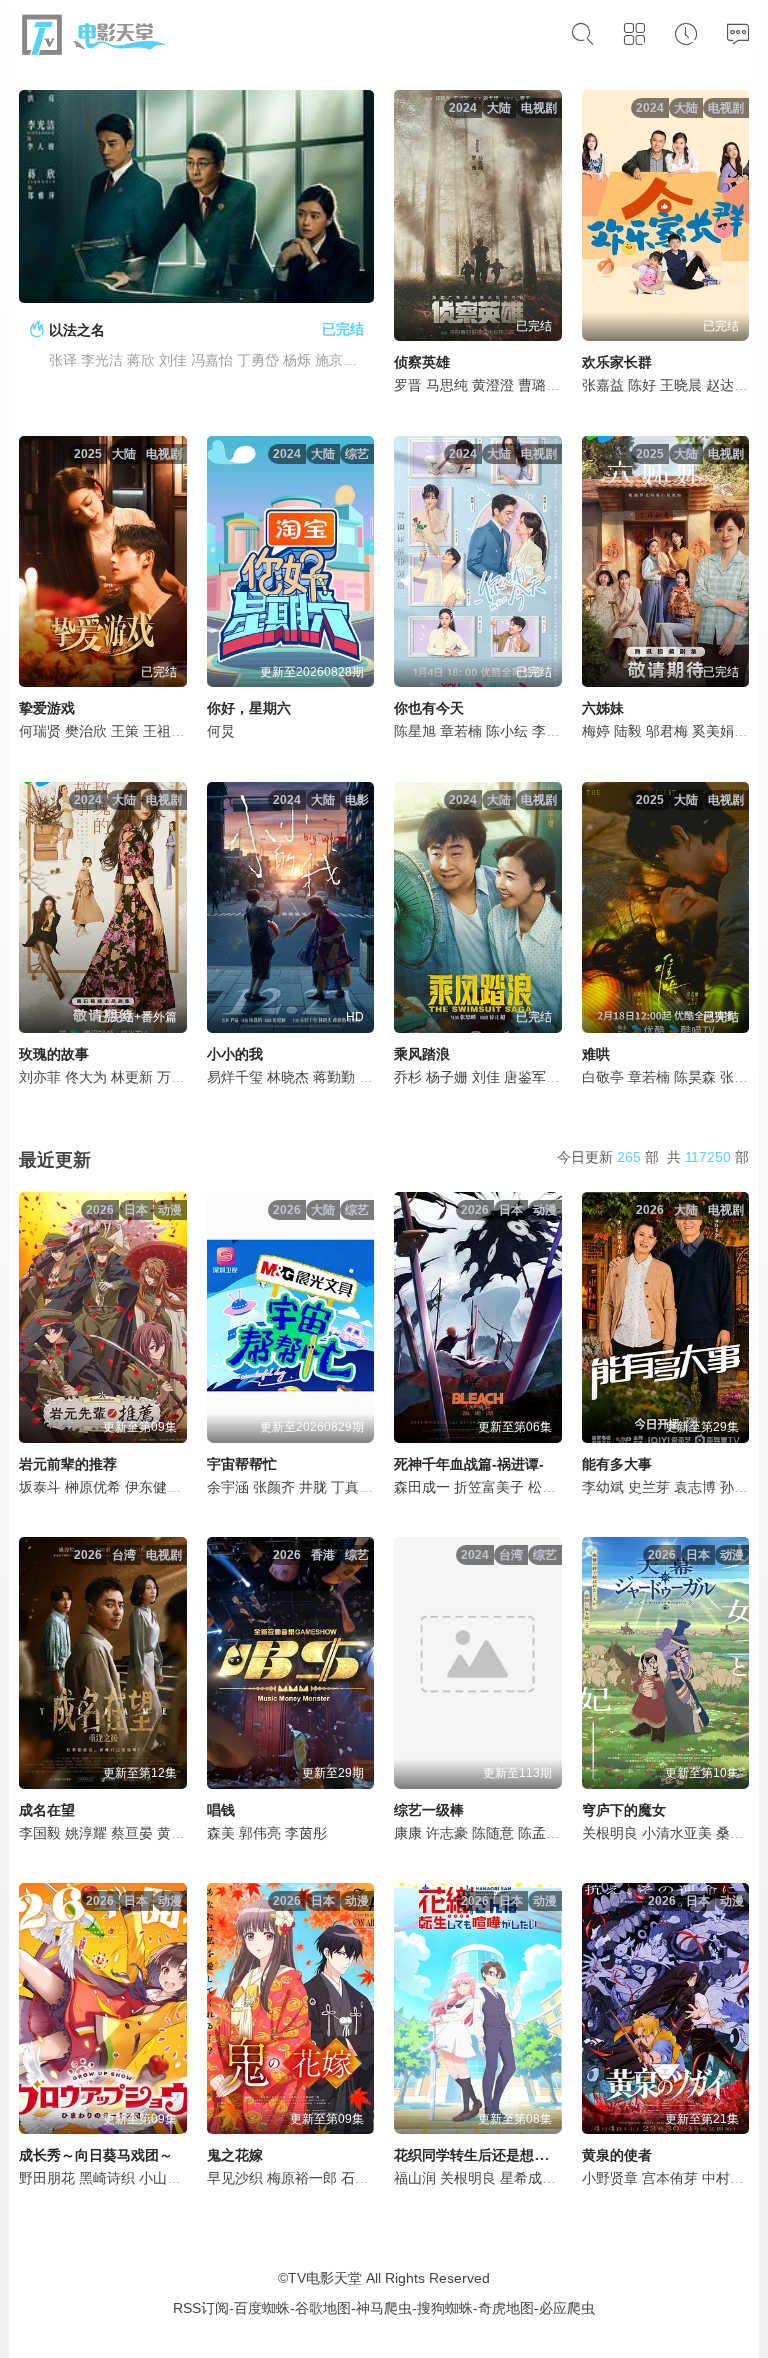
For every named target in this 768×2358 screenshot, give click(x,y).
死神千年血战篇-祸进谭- (469, 1464)
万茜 (171, 1077)
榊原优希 (93, 1487)
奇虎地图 (506, 2308)
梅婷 (596, 731)
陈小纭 (507, 731)
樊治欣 (86, 731)
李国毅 (40, 1833)
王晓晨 (681, 385)
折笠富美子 (489, 1487)
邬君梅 (667, 731)
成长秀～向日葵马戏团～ (96, 2155)
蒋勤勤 (334, 1077)
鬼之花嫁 (235, 2155)
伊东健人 (153, 1487)
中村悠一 (730, 2178)
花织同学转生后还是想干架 (478, 2155)
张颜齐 (274, 1487)
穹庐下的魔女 (624, 1810)
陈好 (642, 385)
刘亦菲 (40, 1077)
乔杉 (408, 1077)
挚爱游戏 (47, 708)
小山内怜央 (174, 2178)
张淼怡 (741, 1077)
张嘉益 (603, 385)
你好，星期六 (249, 708)
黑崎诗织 (107, 2178)
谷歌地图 (323, 2308)
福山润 (415, 2178)
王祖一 (164, 731)
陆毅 (628, 731)
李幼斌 (603, 1487)
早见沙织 (235, 2178)
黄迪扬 (178, 1833)
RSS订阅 (201, 2308)
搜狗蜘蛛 (445, 2308)
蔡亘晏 (132, 1833)
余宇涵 (228, 1487)
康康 (408, 1833)
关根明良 (610, 1833)
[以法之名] (196, 196)
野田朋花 (47, 2178)
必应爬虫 (567, 2308)
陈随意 (493, 1833)
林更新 (132, 1077)
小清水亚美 (677, 1833)
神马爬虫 (384, 2308)
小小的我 (235, 1054)
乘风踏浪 (422, 1054)
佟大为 (86, 1077)
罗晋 (408, 385)
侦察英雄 (422, 362)
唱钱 (221, 1810)
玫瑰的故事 (54, 1054)
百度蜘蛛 (262, 2308)
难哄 (596, 1054)
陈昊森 (695, 1077)
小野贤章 (610, 2178)
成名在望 (47, 1810)
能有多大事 (617, 1464)
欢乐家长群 (617, 362)
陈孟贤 (539, 1833)
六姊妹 (603, 708)
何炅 (221, 731)
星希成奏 (528, 2178)
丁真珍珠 (359, 1487)
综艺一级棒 (429, 1810)
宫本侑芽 (670, 2178)
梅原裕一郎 (302, 2178)
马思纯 (447, 385)
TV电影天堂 (325, 2278)
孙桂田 (741, 1487)
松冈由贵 (556, 1487)
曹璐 (532, 385)
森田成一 (422, 1487)
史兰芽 (649, 1487)
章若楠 (461, 731)
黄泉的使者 (617, 2155)
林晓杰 (288, 1077)
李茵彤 (306, 1833)
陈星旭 (415, 731)
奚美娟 (713, 731)
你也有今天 (429, 708)
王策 (125, 731)
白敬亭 (603, 1077)
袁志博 (695, 1487)
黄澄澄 (493, 385)
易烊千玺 (235, 1077)
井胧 (313, 1487)
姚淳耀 (86, 1833)
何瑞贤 (40, 731)
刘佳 (486, 1077)
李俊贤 (553, 731)
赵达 (720, 385)
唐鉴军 (525, 1077)
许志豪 (447, 1833)
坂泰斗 (40, 1487)
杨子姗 (447, 1077)
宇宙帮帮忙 (242, 1464)
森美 (221, 1833)
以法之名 (77, 330)
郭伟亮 (260, 1833)
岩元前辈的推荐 (68, 1464)
